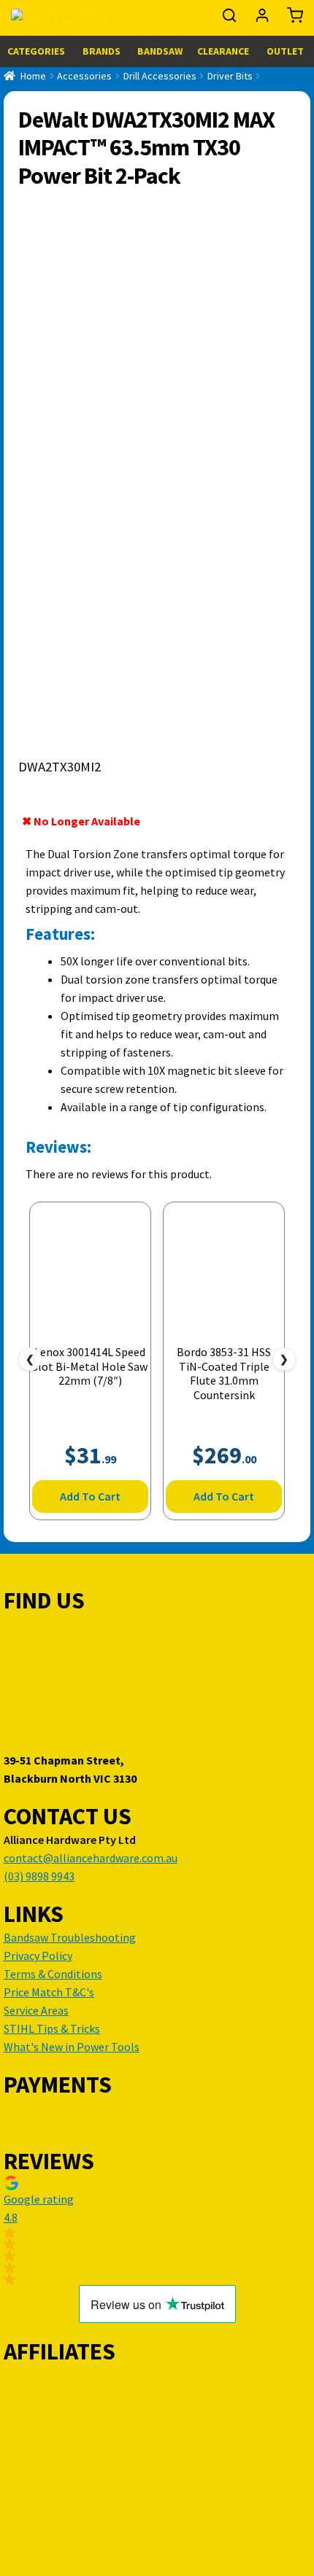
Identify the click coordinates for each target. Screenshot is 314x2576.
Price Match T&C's (49, 1992)
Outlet (285, 51)
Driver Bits (230, 76)
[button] (157, 2230)
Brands (102, 51)
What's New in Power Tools (72, 2047)
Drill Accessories (160, 76)
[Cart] (291, 19)
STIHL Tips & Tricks (52, 2028)
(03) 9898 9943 (39, 1876)
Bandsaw (160, 51)
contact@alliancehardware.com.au (91, 1858)
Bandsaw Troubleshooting (70, 1937)
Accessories (84, 76)
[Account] (263, 19)
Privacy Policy (38, 1956)
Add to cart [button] (90, 1496)
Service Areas (36, 2010)
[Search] (230, 19)
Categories (36, 51)
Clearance (223, 51)
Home (33, 76)
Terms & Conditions (53, 1974)
